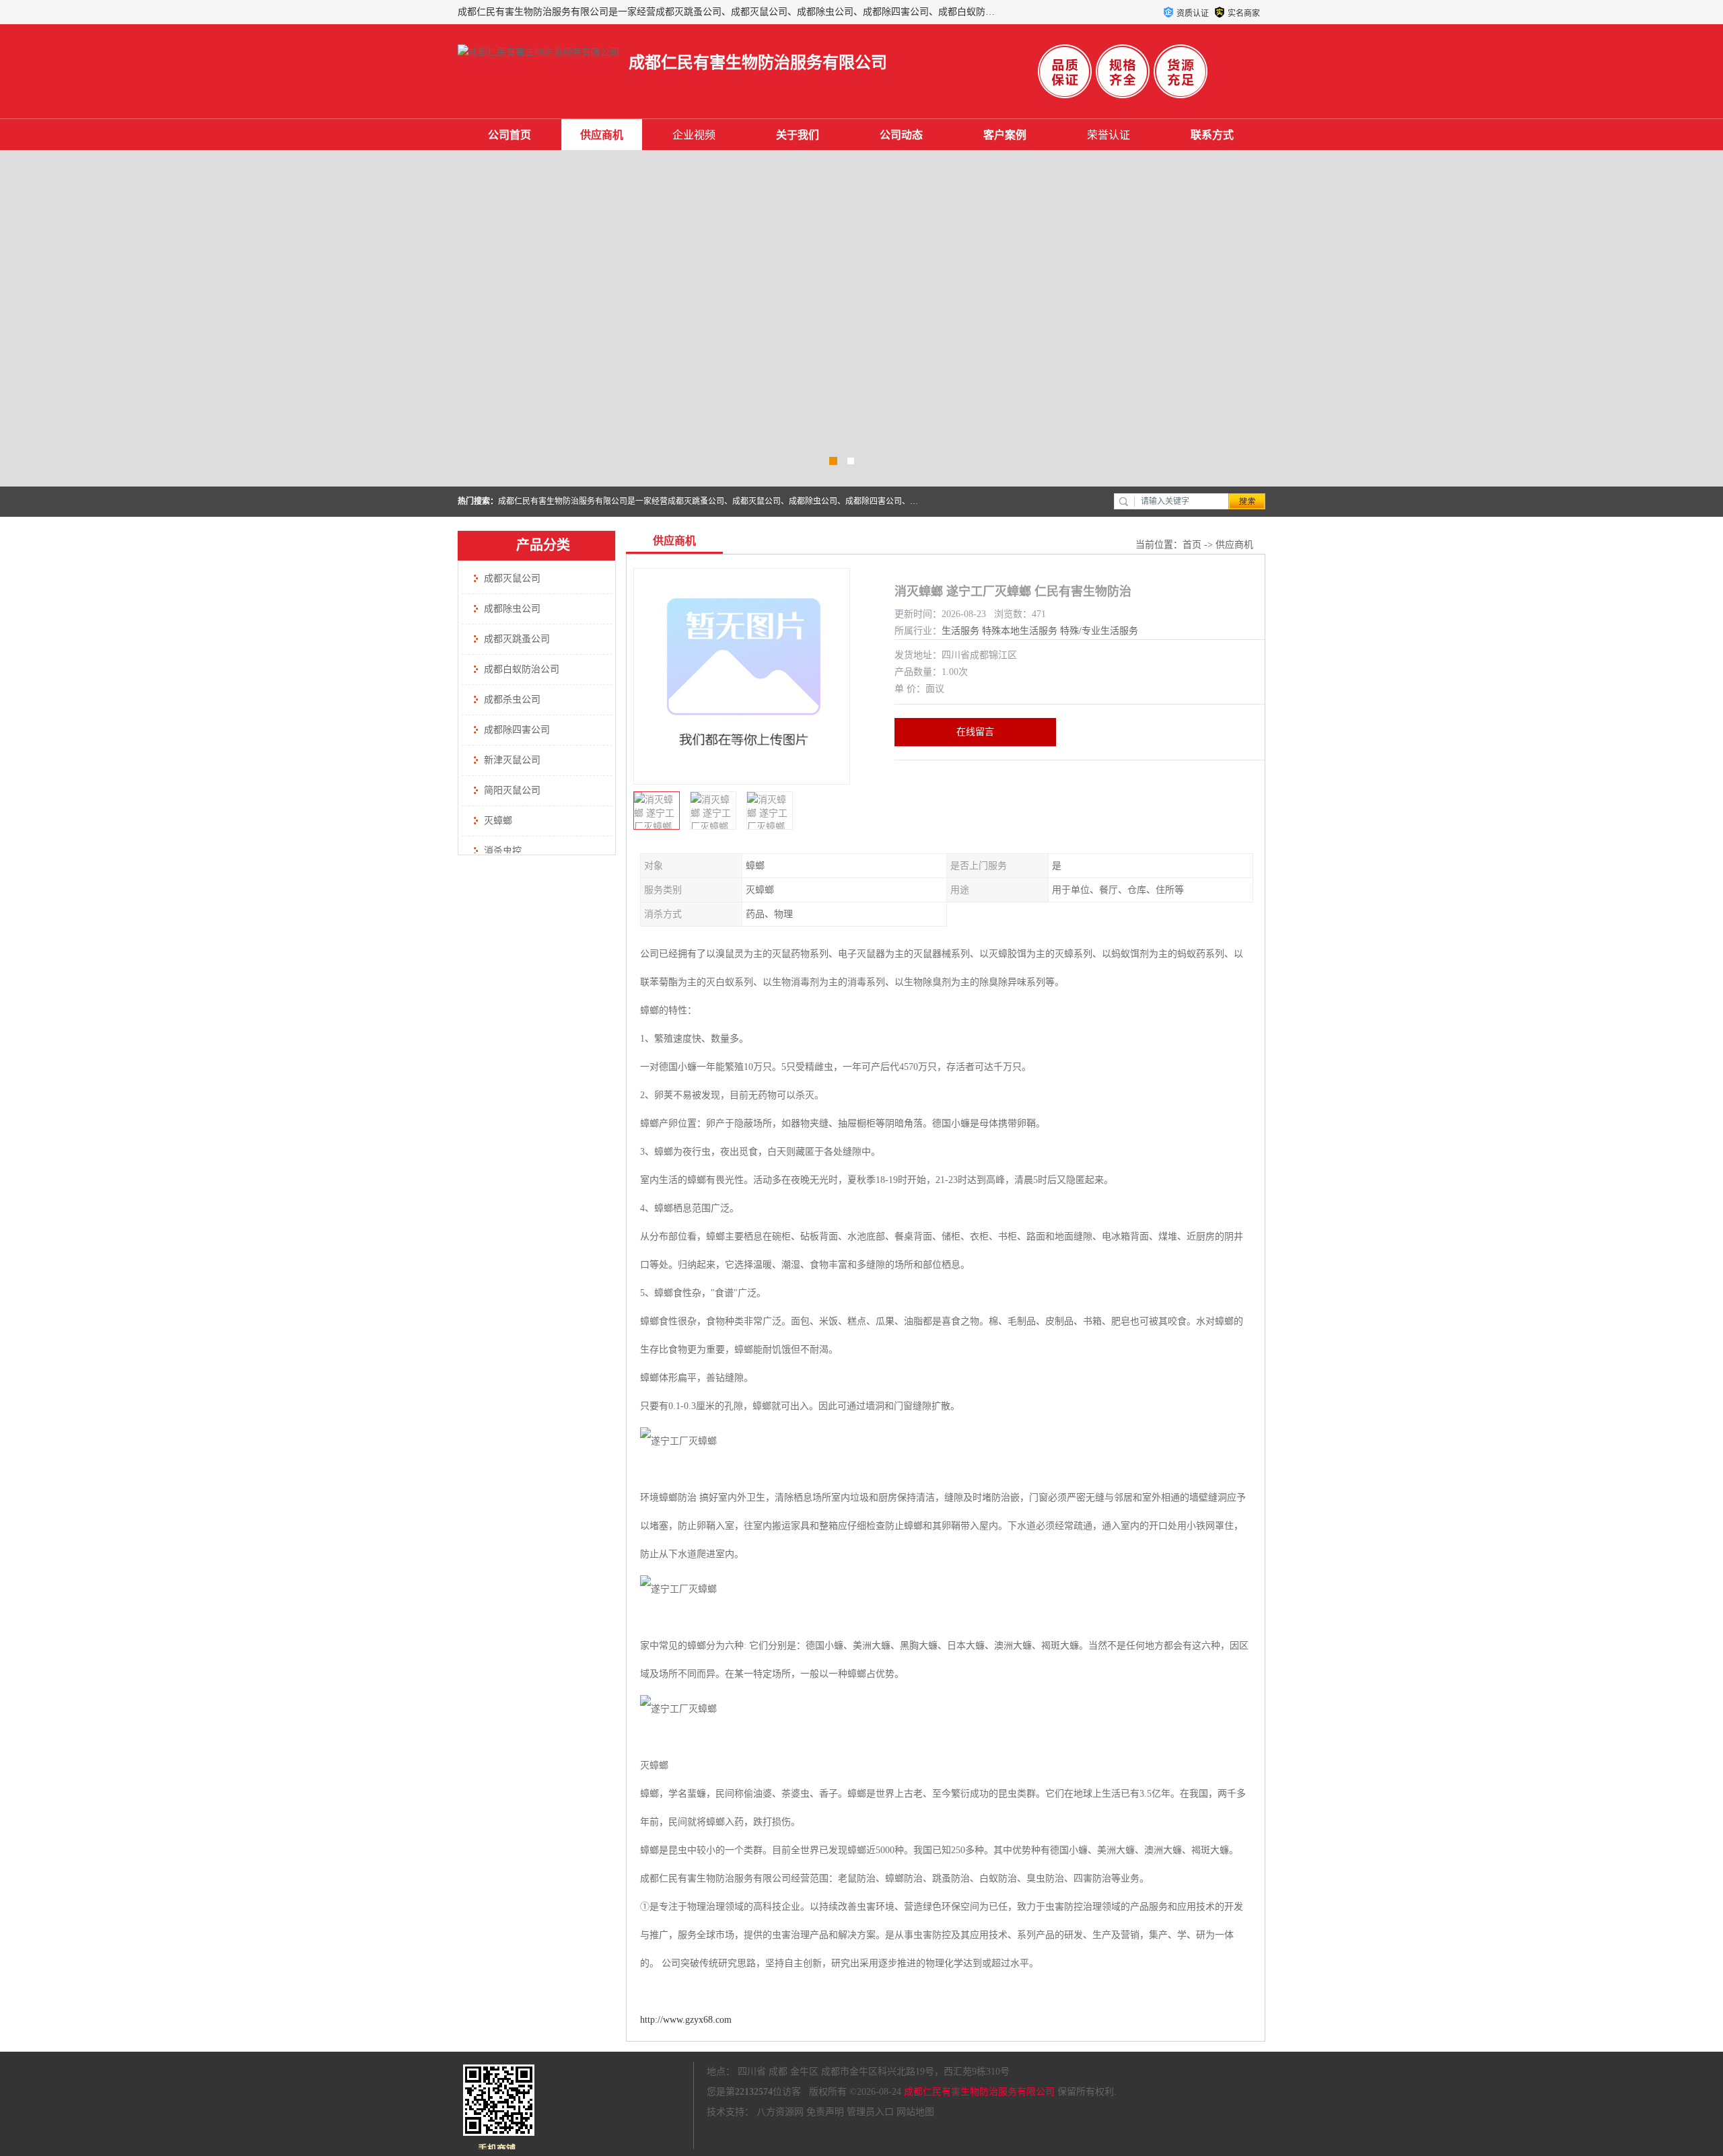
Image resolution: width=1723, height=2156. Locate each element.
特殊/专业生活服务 (1099, 631)
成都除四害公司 (517, 730)
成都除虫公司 (512, 609)
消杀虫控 (503, 851)
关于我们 (798, 135)
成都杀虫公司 (512, 699)
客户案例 (1005, 135)
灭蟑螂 (498, 821)
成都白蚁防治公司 (522, 669)
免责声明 (825, 2112)
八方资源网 (780, 2112)
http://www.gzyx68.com (686, 2020)
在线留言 (975, 732)
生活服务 (960, 631)
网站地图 (915, 2112)
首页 (1192, 545)
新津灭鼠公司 (512, 760)
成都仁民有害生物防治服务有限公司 (979, 2092)
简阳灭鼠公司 (512, 790)
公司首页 (509, 135)
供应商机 (602, 135)
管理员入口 (870, 2112)
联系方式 (1212, 135)
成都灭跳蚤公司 (517, 639)
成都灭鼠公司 (512, 578)
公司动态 (901, 135)
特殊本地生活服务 (1020, 631)
